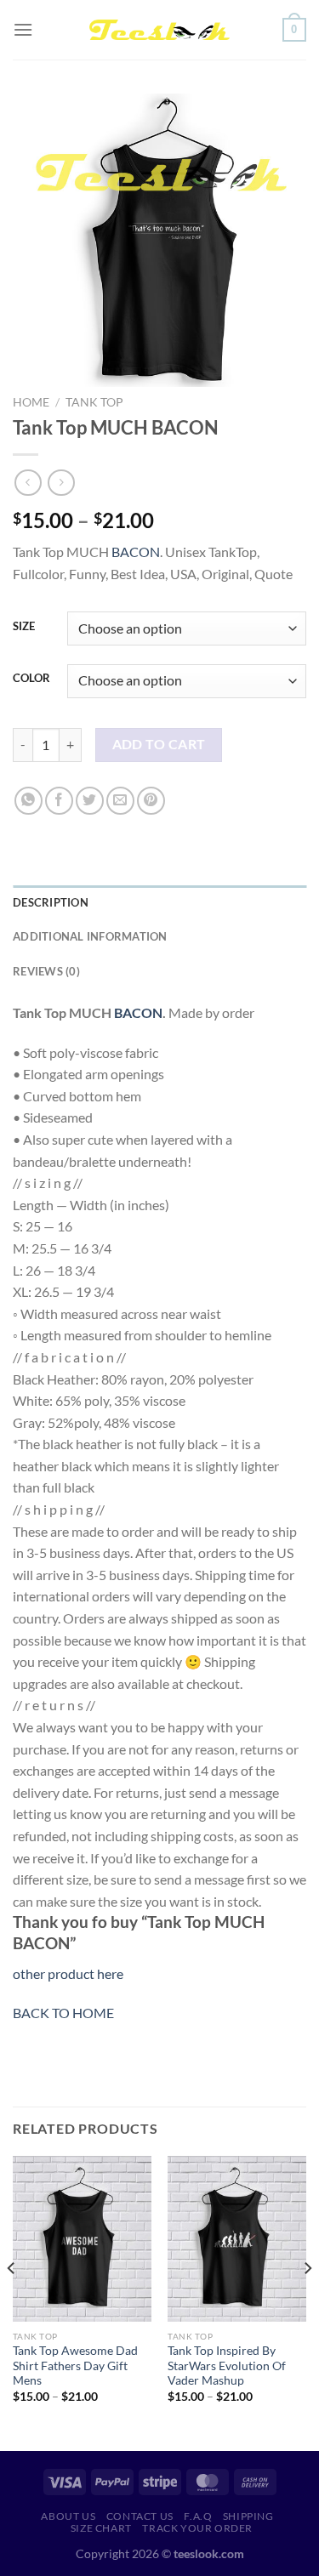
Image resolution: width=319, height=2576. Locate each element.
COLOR (31, 679)
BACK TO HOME (63, 2013)
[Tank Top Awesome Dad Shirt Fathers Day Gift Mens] (82, 2239)
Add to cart (159, 744)
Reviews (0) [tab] (46, 971)
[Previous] (12, 2302)
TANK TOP (94, 402)
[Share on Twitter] (90, 801)
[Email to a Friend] (120, 801)
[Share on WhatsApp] (28, 801)
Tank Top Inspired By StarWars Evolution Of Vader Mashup (227, 2366)
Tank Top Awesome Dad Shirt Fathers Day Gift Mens (75, 2366)
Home (31, 402)
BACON (136, 552)
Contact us (140, 2516)
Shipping (248, 2516)
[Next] (307, 2302)
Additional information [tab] (90, 936)
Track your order (197, 2528)
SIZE (24, 627)
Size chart (101, 2528)
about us (68, 2516)
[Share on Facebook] (59, 801)
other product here (68, 1973)
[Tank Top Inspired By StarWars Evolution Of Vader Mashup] (237, 2239)
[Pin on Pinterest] (151, 801)
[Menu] (23, 29)
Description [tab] (51, 902)
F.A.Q (198, 2516)
